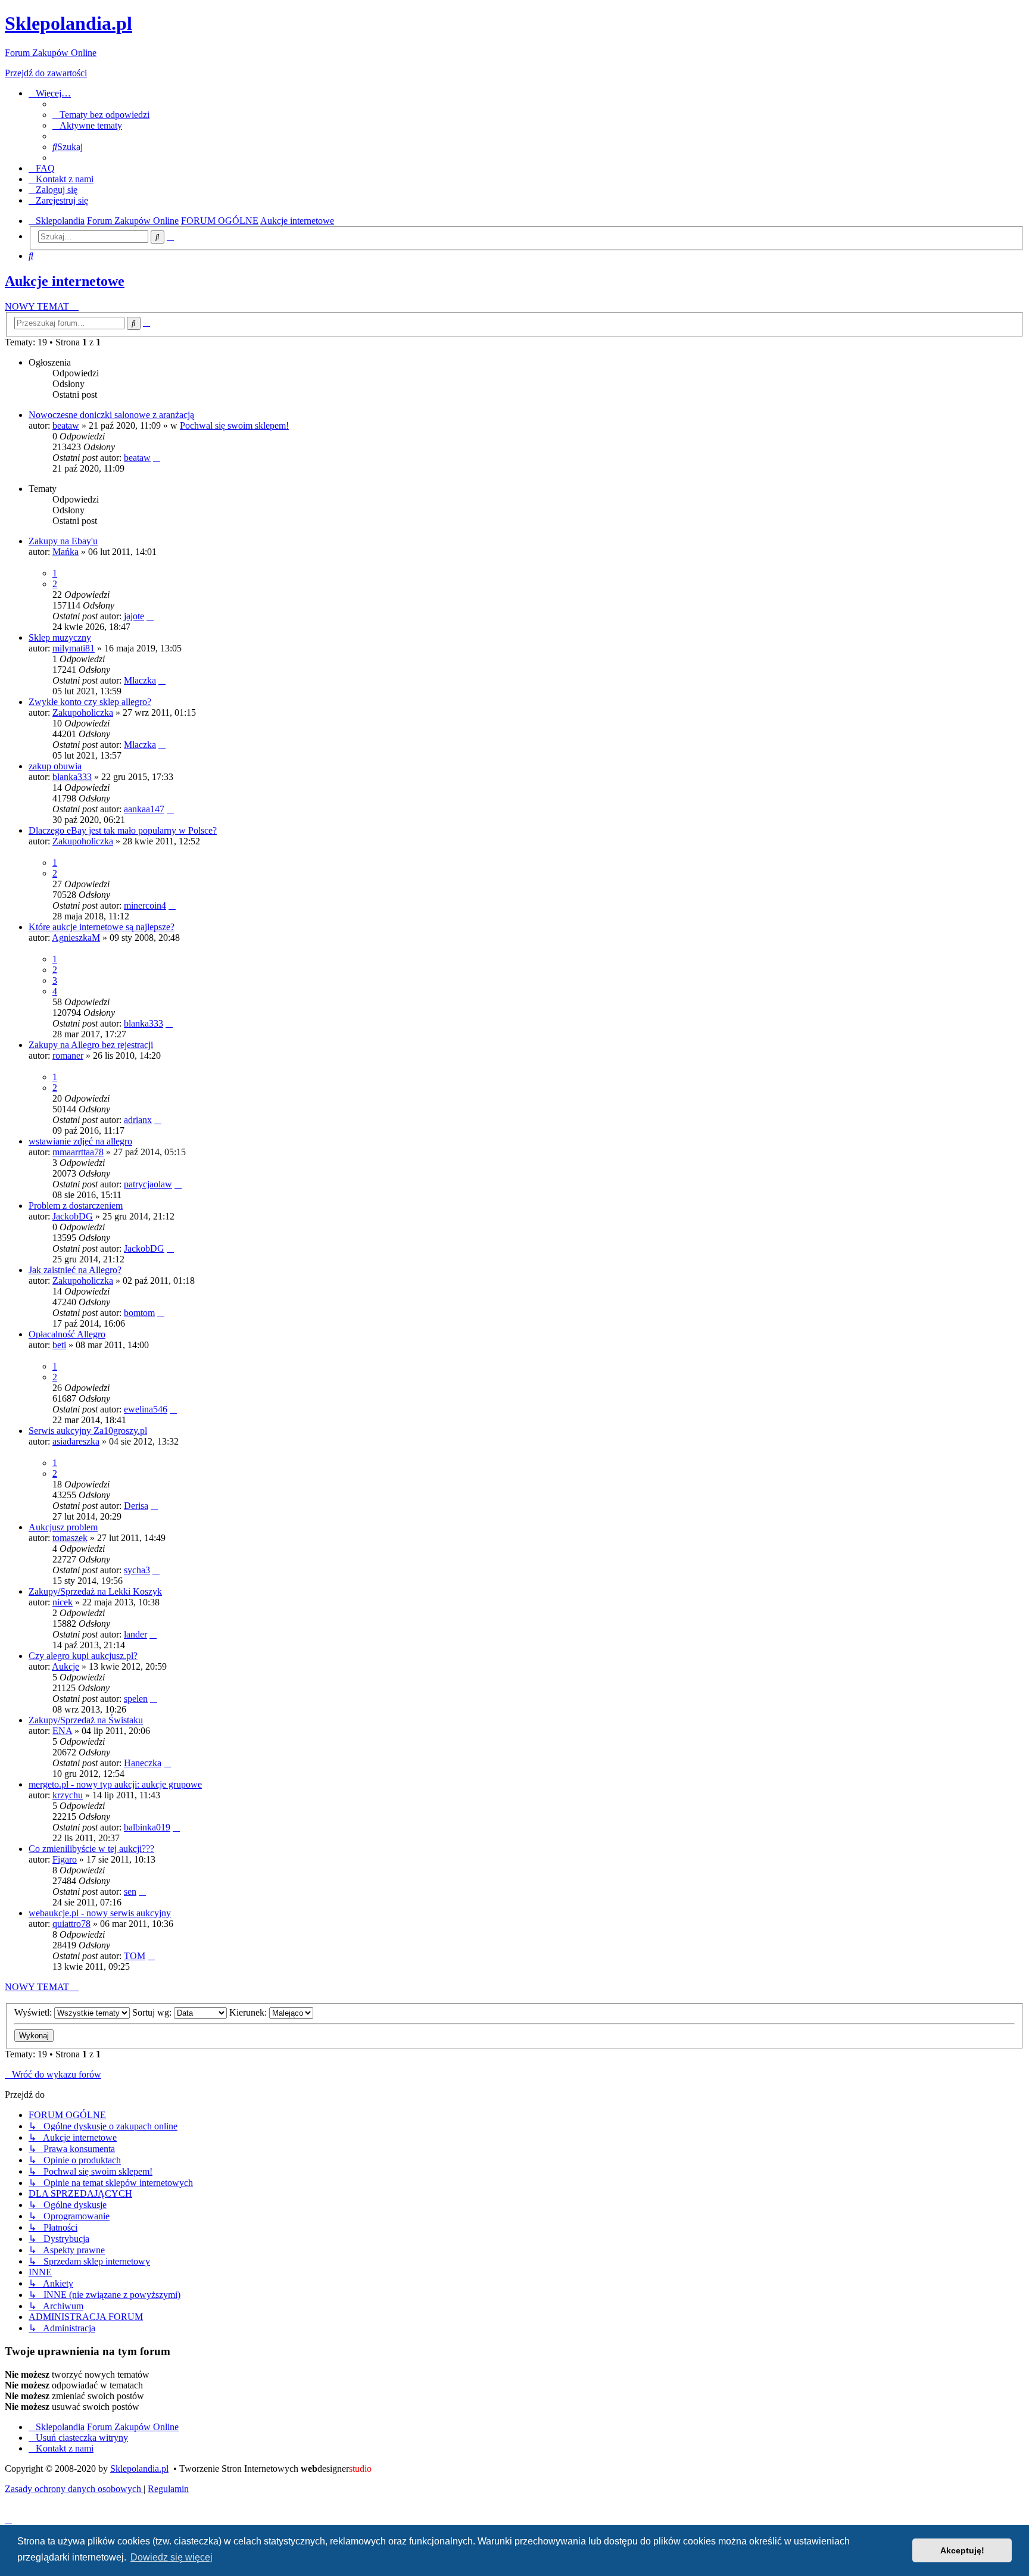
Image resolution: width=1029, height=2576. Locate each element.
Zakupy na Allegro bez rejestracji (91, 1045)
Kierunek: (249, 2012)
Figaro (65, 1859)
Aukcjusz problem (63, 1527)
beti (59, 1345)
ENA (62, 1731)
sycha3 (137, 1570)
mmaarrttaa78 (78, 1152)
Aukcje (66, 1666)
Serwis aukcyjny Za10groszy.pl (88, 1431)
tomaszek (70, 1538)
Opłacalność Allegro (67, 1334)
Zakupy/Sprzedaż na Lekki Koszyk (95, 1591)
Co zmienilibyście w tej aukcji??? (91, 1849)
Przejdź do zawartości (46, 73)
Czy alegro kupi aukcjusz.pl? (83, 1656)
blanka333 (72, 777)
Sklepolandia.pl (139, 2469)
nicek (63, 1602)
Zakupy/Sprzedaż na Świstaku (86, 1720)
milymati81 (74, 648)
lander (135, 1634)
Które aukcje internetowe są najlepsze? (102, 927)
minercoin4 (145, 905)
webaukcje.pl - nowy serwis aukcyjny (100, 1913)
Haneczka (143, 1763)
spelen (136, 1699)
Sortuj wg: (153, 2012)
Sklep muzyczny (60, 637)
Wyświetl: (34, 2012)
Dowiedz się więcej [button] (171, 2557)
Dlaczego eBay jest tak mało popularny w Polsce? (123, 830)
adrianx (138, 1120)
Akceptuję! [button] (962, 2550)
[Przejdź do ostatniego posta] (157, 458)
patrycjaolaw (148, 1184)
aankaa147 (144, 809)
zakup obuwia (55, 766)
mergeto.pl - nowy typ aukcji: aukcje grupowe (115, 1784)
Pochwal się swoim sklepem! (234, 425)
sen (130, 1892)
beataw (66, 425)
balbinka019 (147, 1827)
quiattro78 (71, 1924)
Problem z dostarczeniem (76, 1206)
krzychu (68, 1795)
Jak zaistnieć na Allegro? (75, 1270)
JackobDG (73, 1216)
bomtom (139, 1313)
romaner (68, 1055)
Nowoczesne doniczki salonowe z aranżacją (111, 415)
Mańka (66, 552)
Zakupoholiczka (83, 712)
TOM (135, 1956)
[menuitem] (101, 115)
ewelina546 (146, 1409)
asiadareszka (76, 1441)
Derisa (136, 1506)
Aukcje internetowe (65, 281)
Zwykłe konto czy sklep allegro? (90, 702)
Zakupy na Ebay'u (63, 541)
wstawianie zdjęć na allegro (80, 1141)
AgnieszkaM (76, 938)
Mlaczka (140, 680)
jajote (134, 616)
